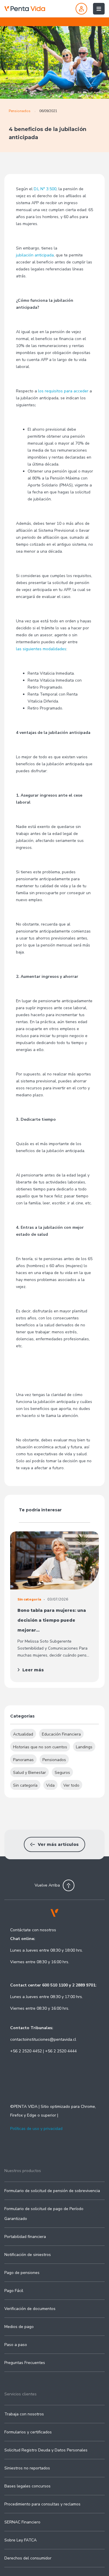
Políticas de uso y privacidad (36, 2129)
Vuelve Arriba (47, 1885)
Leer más (33, 1670)
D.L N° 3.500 (45, 189)
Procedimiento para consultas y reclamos (42, 2504)
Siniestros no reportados (27, 2468)
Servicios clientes (20, 2394)
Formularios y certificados (28, 2432)
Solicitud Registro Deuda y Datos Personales (46, 2450)
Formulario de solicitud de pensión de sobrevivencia (52, 2191)
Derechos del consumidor (28, 2558)
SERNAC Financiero (22, 2522)
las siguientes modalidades (41, 649)
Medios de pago (19, 2327)
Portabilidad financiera (25, 2237)
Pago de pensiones (22, 2273)
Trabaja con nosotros (24, 2414)
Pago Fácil (14, 2291)
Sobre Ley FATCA (20, 2540)
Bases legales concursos (27, 2486)
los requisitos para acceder (63, 391)
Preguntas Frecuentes (25, 2363)
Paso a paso (16, 2345)
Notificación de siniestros (28, 2255)
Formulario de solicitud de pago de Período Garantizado (44, 2214)
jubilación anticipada (35, 255)
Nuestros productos (23, 2171)
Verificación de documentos (30, 2309)
